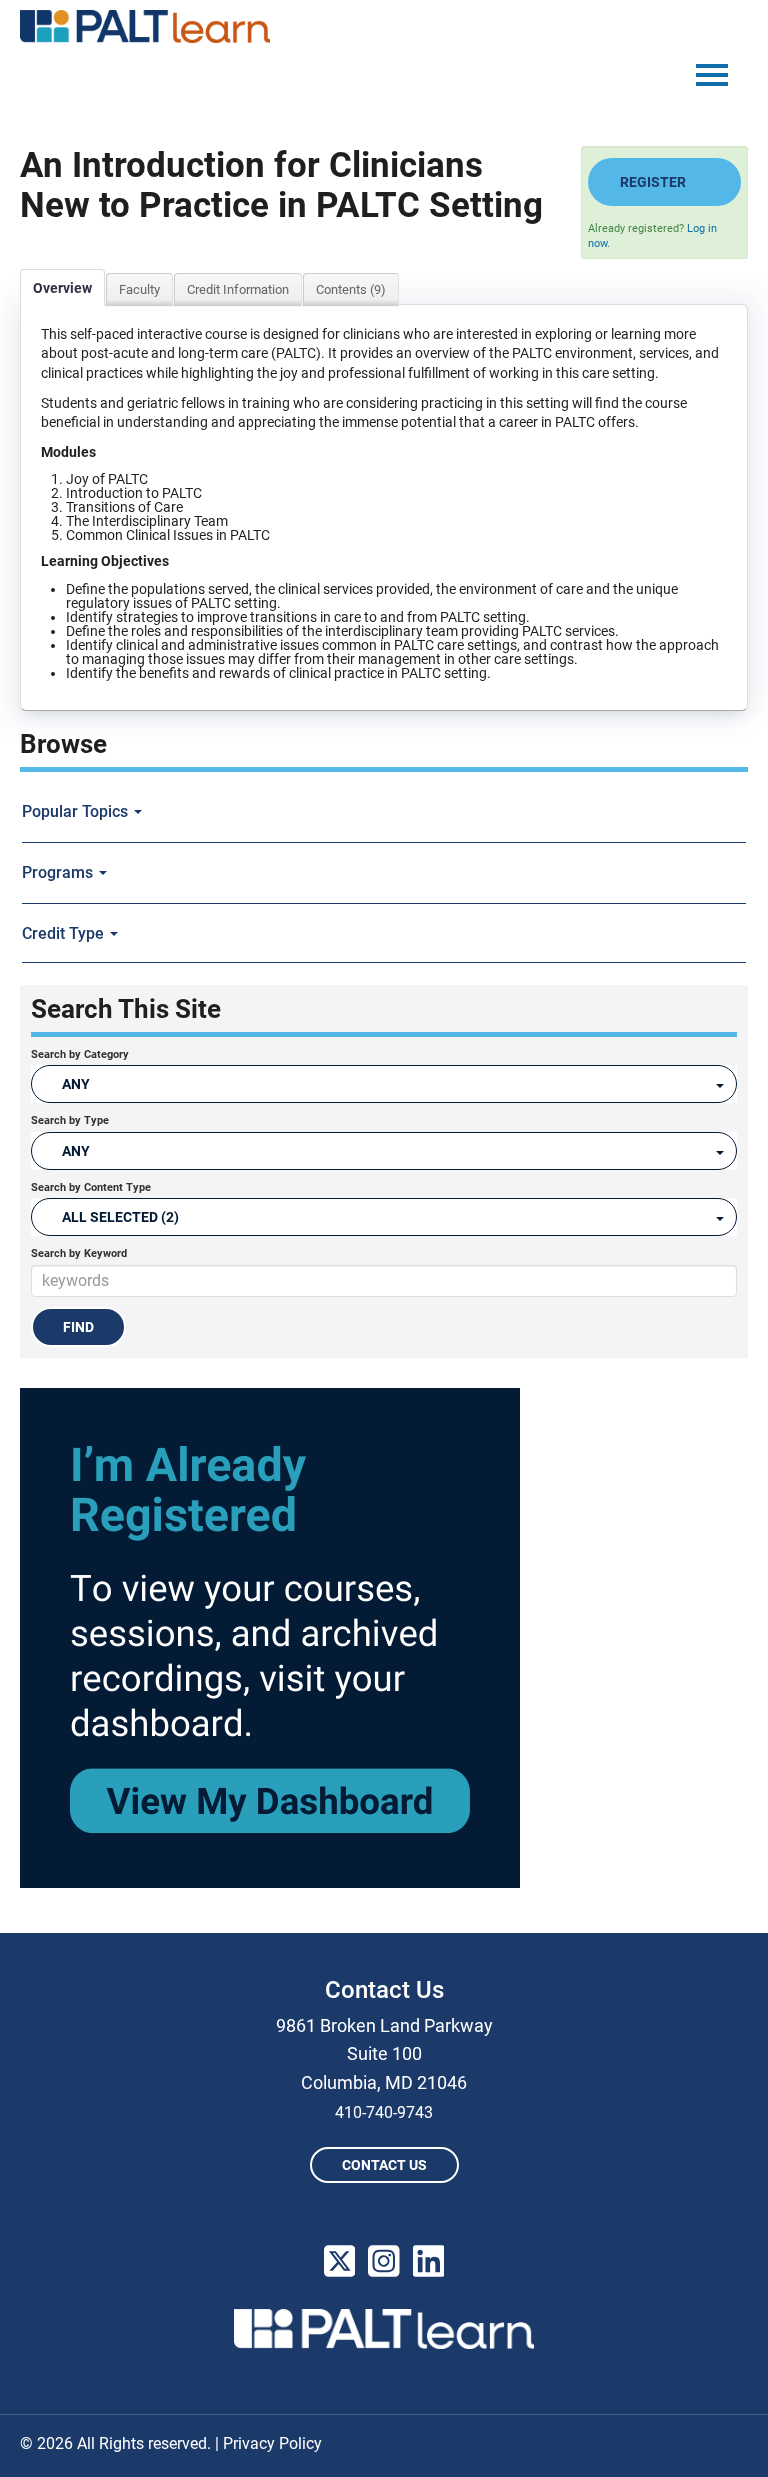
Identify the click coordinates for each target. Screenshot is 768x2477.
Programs (59, 872)
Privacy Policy (272, 2443)
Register (653, 182)
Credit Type (65, 933)
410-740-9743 (384, 2112)
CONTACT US (384, 2165)
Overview (62, 288)
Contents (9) (351, 289)
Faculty (139, 289)
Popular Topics (77, 811)
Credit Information (238, 289)
